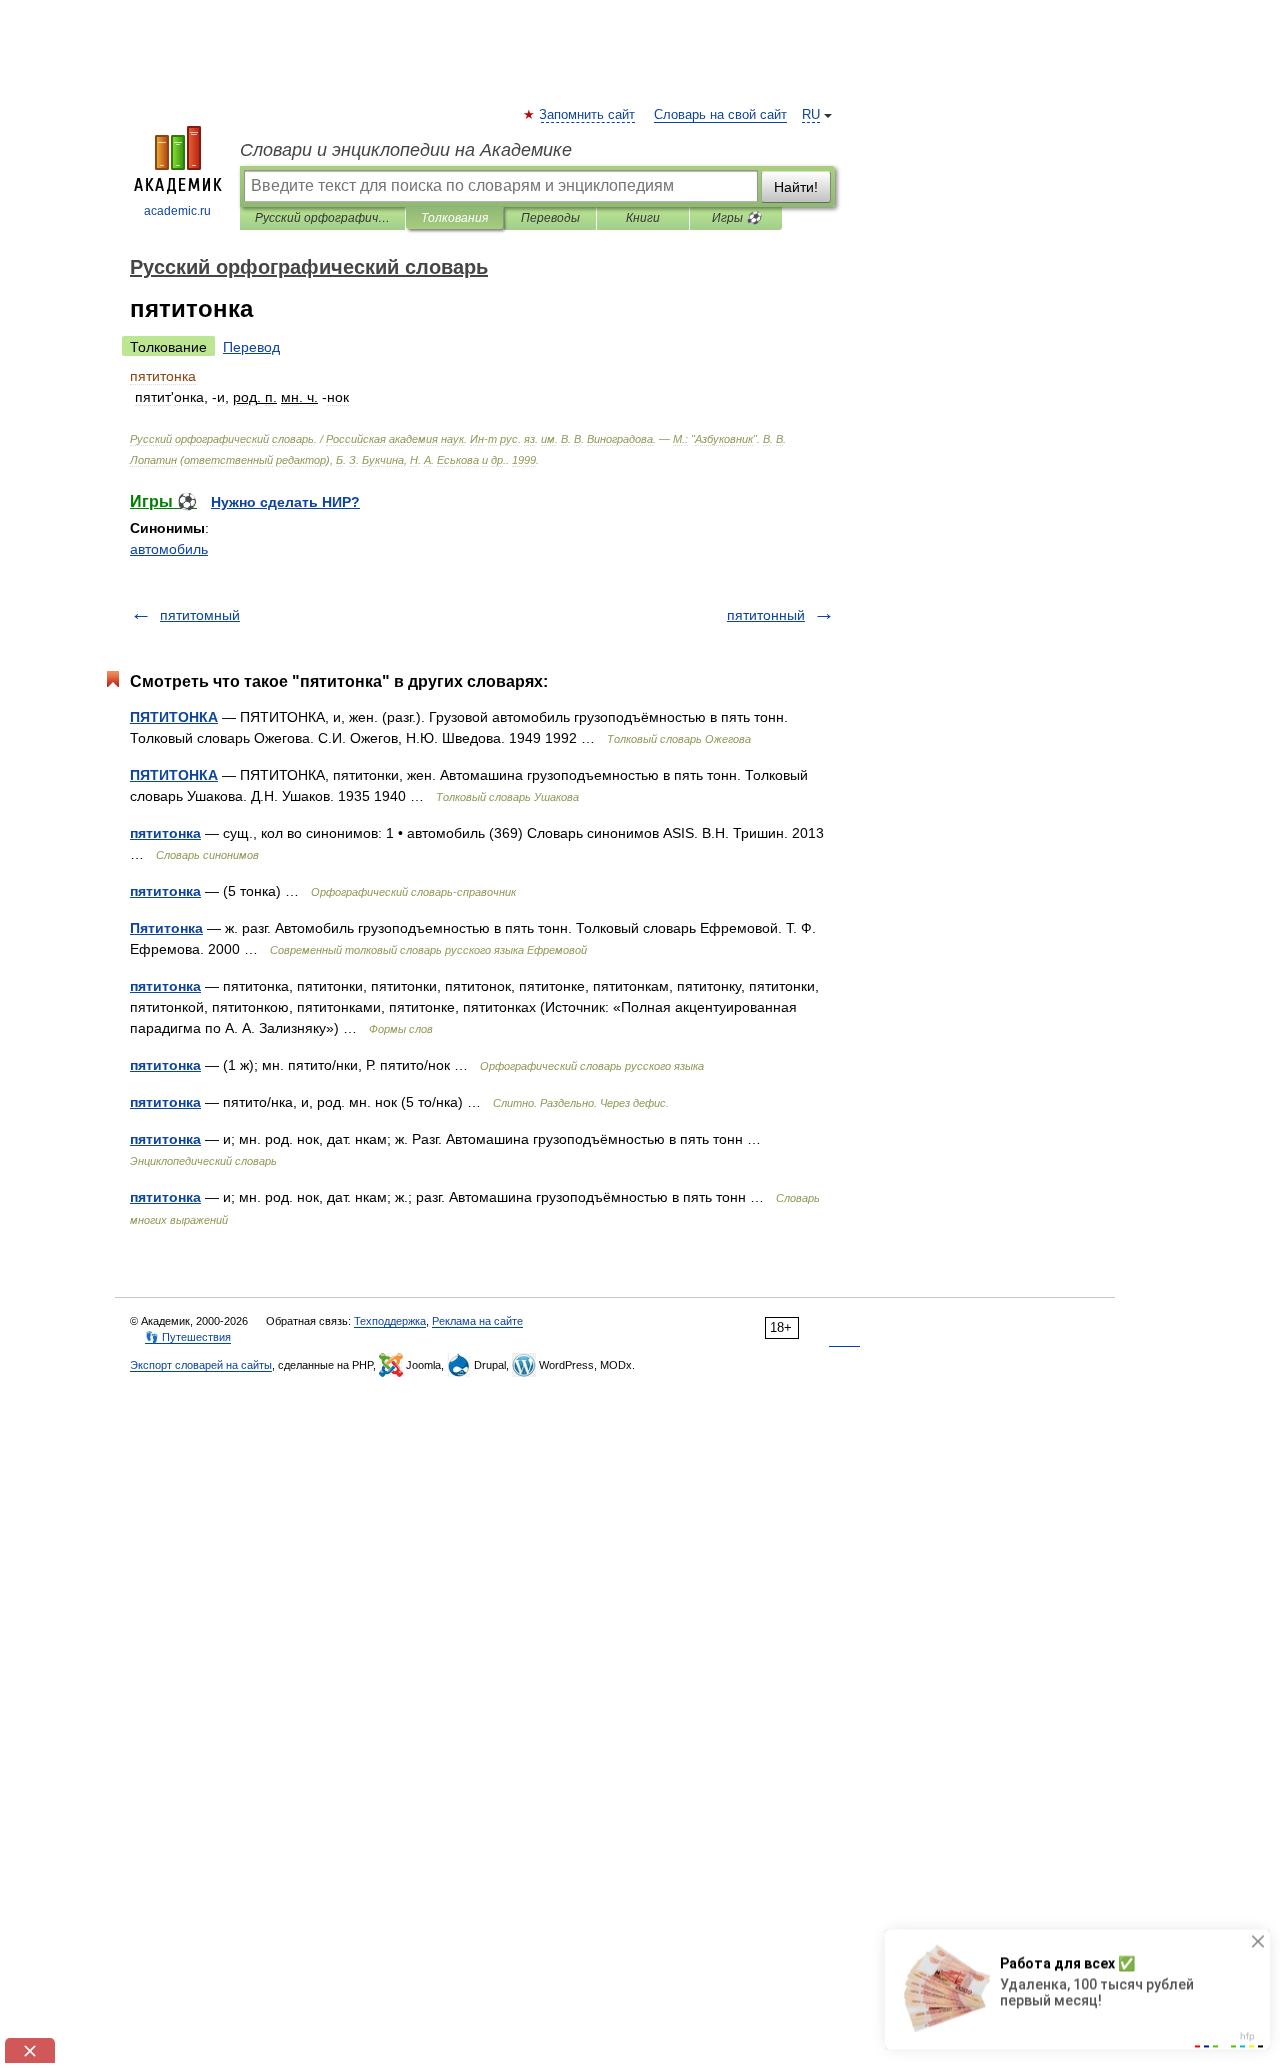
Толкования (454, 218)
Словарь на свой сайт (720, 115)
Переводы (550, 218)
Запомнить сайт (588, 115)
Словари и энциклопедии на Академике (406, 150)
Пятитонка (166, 928)
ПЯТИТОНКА (174, 717)
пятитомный (200, 615)
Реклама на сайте (477, 1321)
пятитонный (766, 615)
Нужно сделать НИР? (285, 502)
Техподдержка (390, 1321)
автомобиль (169, 549)
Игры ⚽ (736, 218)
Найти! (796, 187)
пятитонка (165, 833)
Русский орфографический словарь (322, 218)
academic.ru (177, 211)
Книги (643, 218)
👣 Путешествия (188, 1337)
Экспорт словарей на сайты (201, 1365)
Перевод (251, 347)
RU (811, 115)
